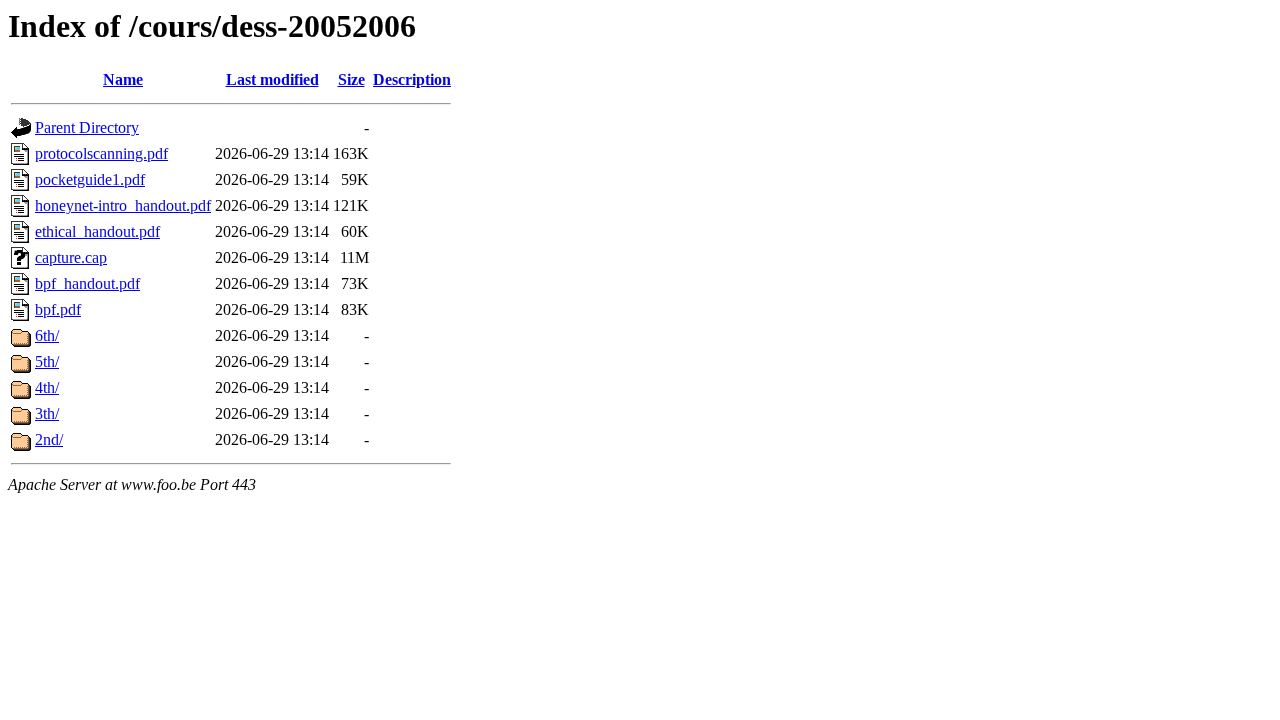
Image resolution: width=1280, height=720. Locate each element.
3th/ (47, 413)
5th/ (47, 361)
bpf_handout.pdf (87, 283)
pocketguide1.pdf (90, 179)
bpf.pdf (58, 309)
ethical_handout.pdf (97, 231)
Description (412, 79)
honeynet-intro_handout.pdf (123, 205)
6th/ (47, 335)
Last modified (272, 79)
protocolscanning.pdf (101, 153)
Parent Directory (87, 127)
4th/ (47, 387)
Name (123, 79)
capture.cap (71, 257)
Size (351, 79)
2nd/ (49, 439)
